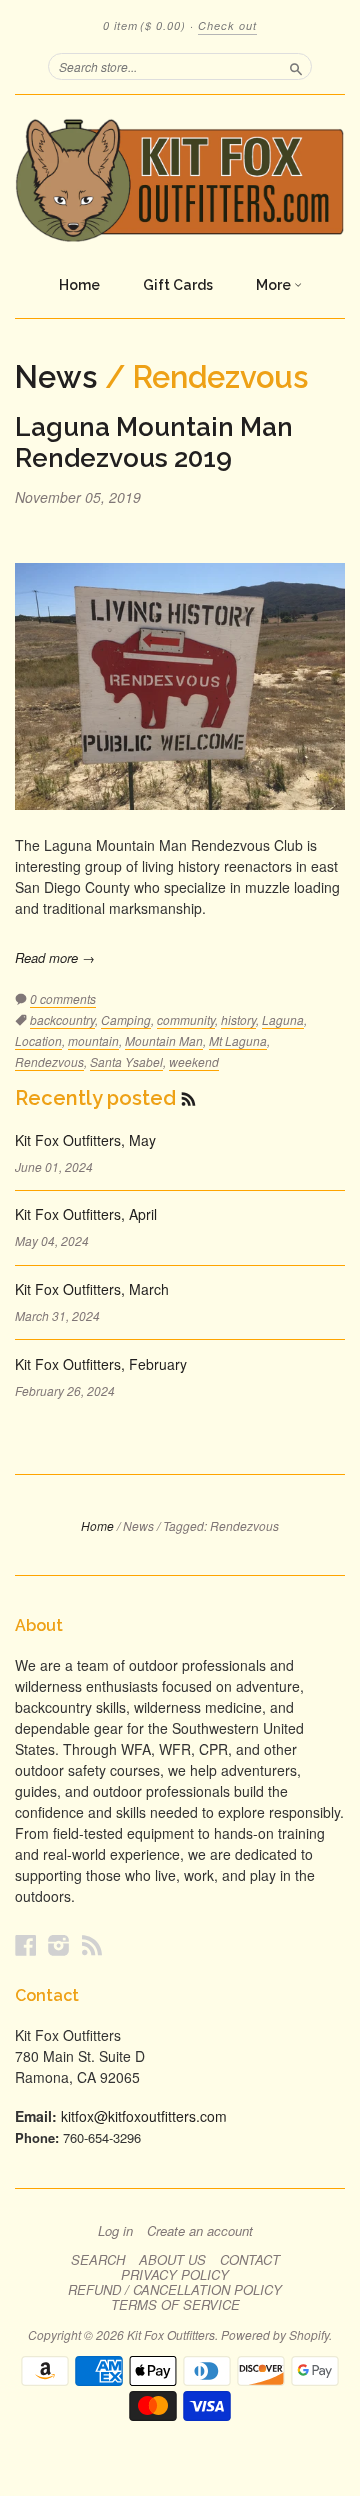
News (56, 377)
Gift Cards (178, 285)
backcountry (62, 1019)
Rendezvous (49, 1061)
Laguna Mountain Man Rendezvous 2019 (154, 442)
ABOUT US (172, 2260)
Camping (126, 1019)
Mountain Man (164, 1040)
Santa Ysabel (126, 1061)
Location (38, 1040)
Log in (115, 2231)
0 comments (63, 998)
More (275, 285)
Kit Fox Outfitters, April (86, 1214)
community (186, 1019)
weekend (194, 1061)
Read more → (55, 957)
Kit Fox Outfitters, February (101, 1364)
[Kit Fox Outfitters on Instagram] (59, 1944)
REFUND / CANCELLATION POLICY (175, 2290)
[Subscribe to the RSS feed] (188, 1098)
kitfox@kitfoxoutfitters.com (144, 2116)
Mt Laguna (238, 1040)
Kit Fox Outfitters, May (85, 1140)
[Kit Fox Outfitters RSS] (92, 1944)
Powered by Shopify (275, 2334)
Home (79, 285)
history (238, 1019)
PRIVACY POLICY (175, 2275)
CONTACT (250, 2260)
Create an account (200, 2231)
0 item (144, 25)
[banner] (180, 180)
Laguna (283, 1019)
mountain (93, 1040)
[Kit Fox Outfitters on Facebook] (26, 1944)
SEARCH (98, 2260)
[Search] (296, 66)
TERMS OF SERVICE (175, 2305)
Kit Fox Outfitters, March (92, 1289)
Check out (227, 25)
